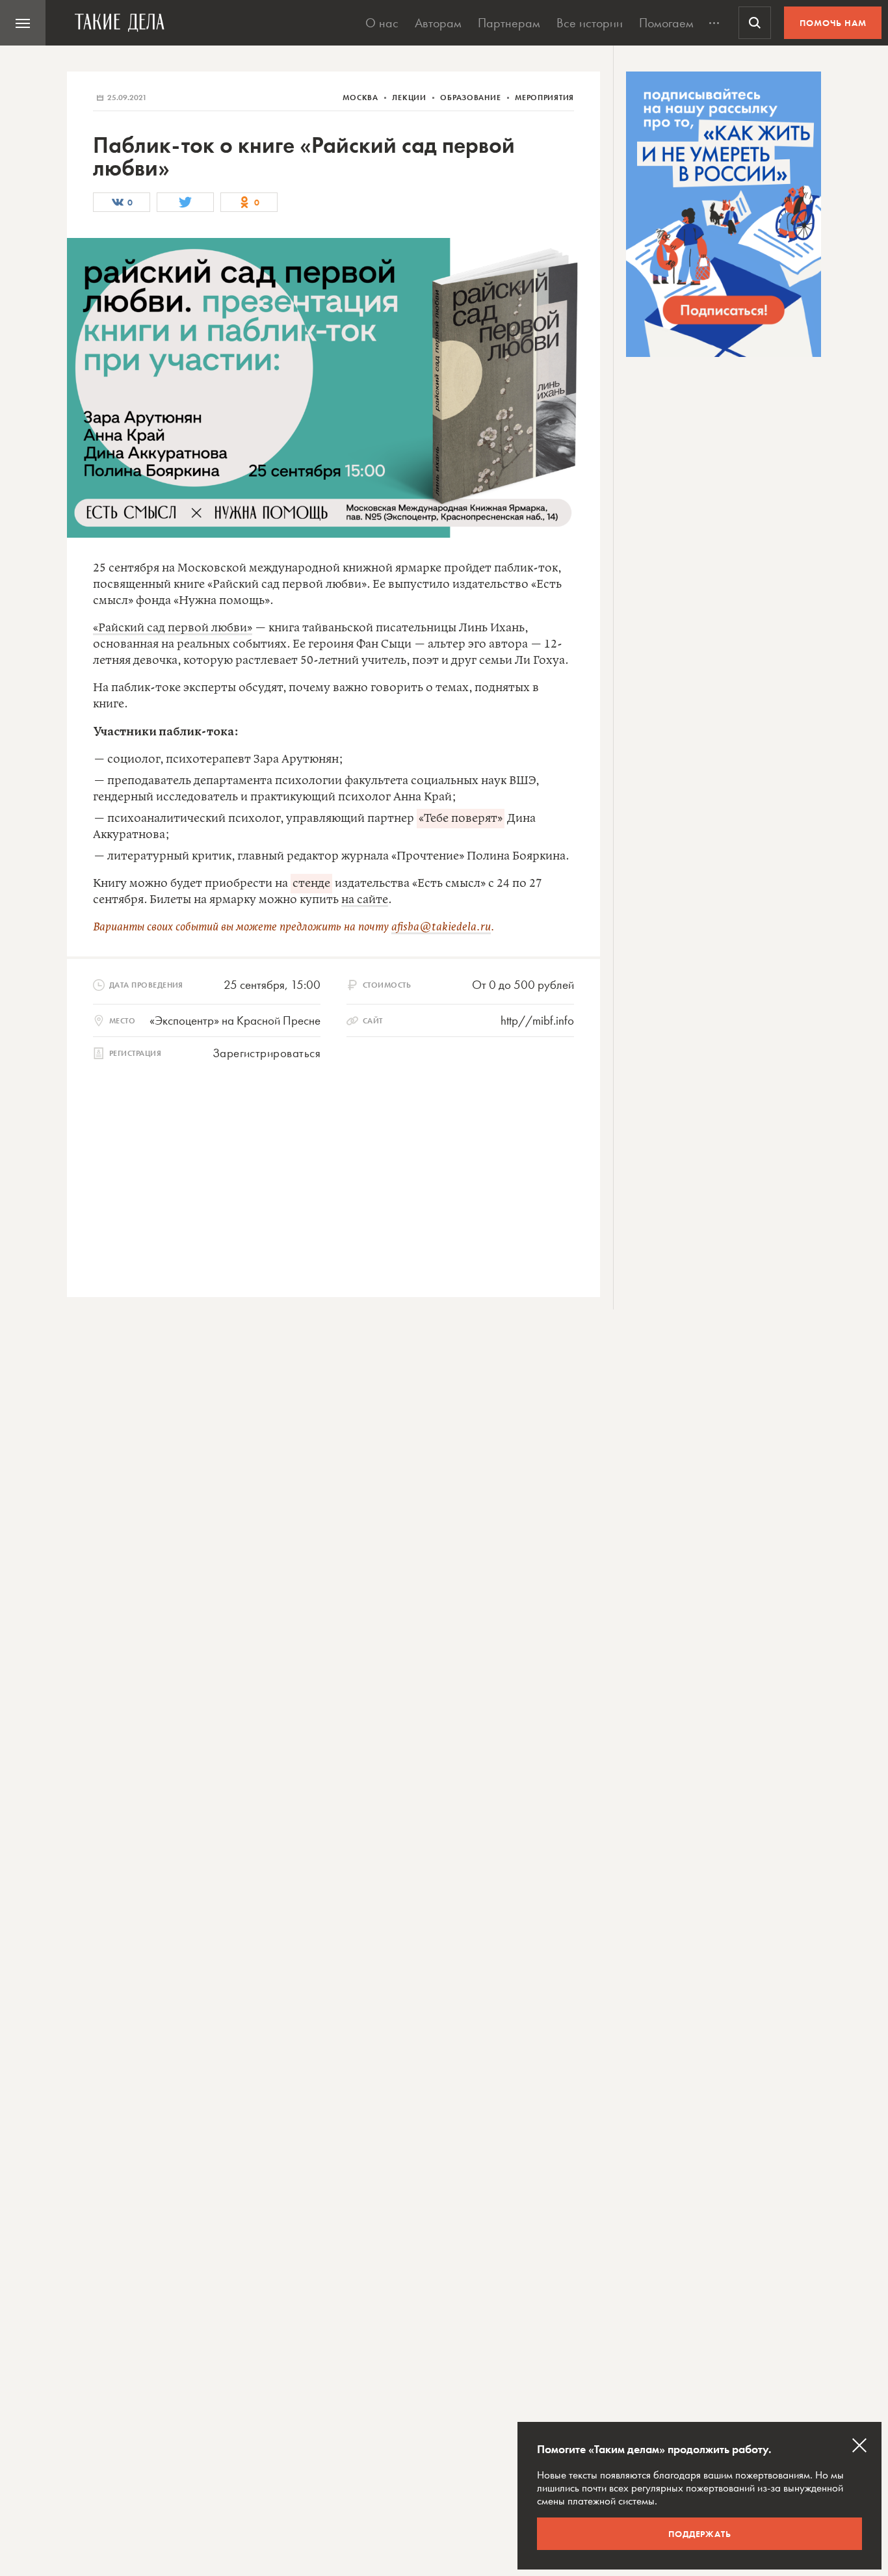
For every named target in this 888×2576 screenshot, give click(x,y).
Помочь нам (833, 23)
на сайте (365, 900)
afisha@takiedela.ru (441, 927)
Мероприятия (544, 98)
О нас (382, 23)
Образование (472, 98)
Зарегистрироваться (267, 1053)
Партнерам (509, 23)
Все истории (590, 23)
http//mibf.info (537, 1020)
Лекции (410, 98)
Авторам (438, 23)
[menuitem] (23, 23)
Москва (361, 98)
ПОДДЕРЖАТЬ (700, 2534)
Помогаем (666, 23)
